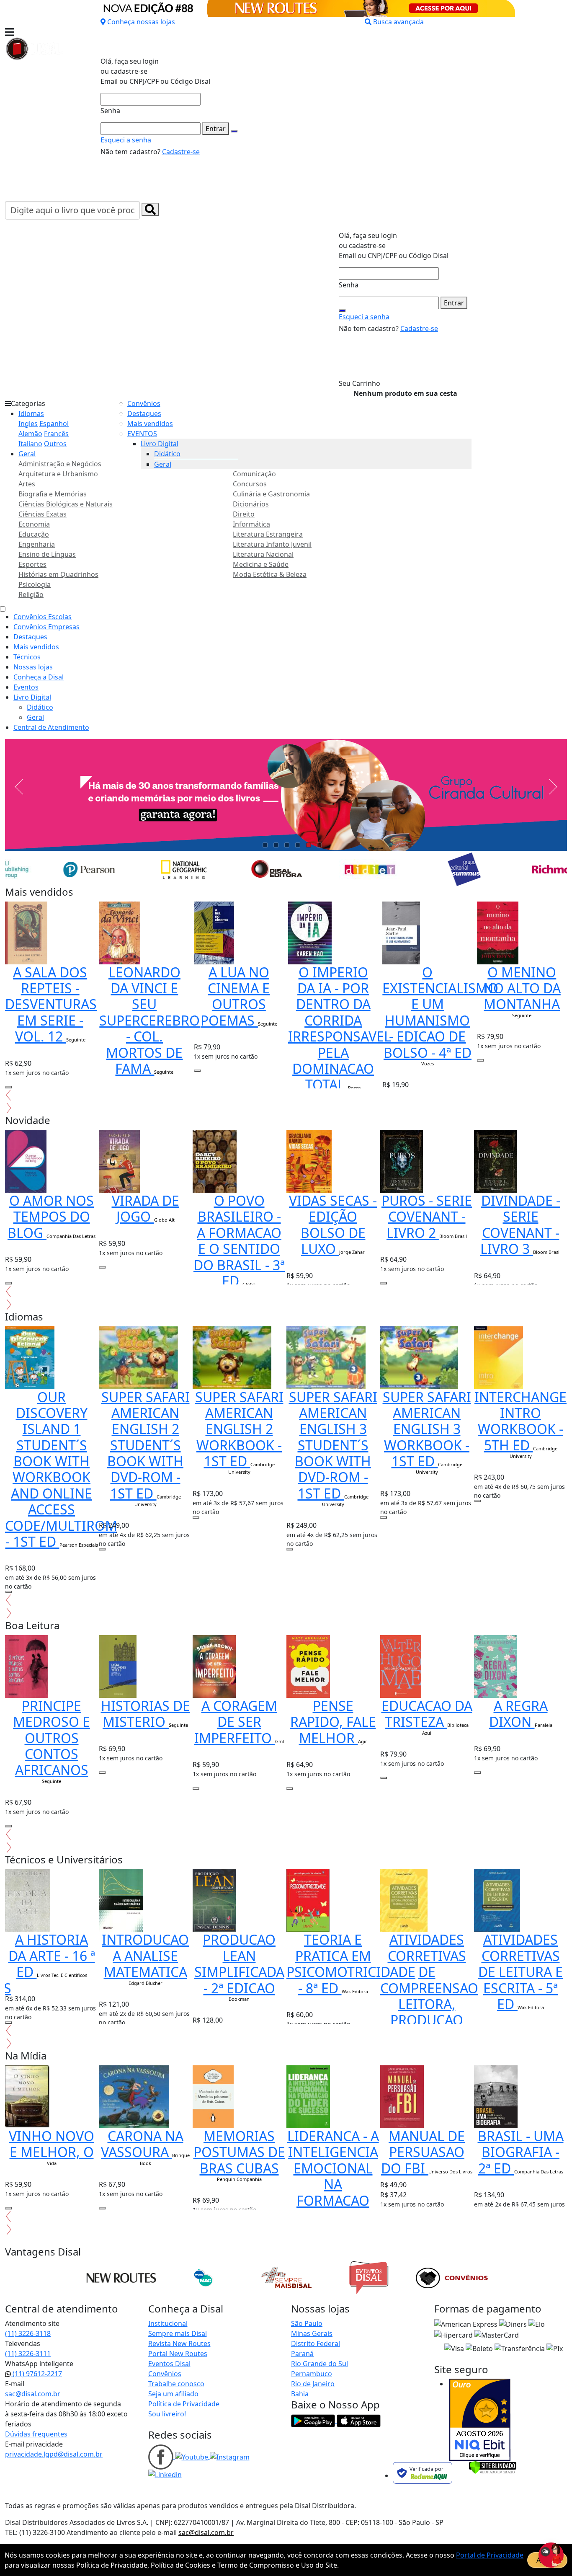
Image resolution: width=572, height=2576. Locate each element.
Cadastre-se (181, 152)
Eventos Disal (169, 2364)
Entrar (216, 129)
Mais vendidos (150, 424)
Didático (167, 454)
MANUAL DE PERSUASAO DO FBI (423, 2152)
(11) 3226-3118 (28, 2333)
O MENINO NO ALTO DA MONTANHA (522, 988)
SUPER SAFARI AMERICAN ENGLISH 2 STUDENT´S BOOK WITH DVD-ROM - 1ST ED (146, 1445)
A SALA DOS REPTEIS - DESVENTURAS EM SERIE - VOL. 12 (51, 1004)
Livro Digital (160, 444)
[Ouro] (480, 2420)
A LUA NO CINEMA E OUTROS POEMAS (235, 996)
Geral (27, 454)
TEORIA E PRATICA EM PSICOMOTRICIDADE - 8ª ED (351, 1964)
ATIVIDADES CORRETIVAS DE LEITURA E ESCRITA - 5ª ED (520, 1972)
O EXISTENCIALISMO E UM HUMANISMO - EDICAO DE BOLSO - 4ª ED (440, 1012)
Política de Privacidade (184, 2404)
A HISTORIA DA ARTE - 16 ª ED (52, 1956)
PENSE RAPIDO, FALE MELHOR (333, 1722)
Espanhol (54, 424)
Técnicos (27, 657)
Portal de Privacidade (490, 2555)
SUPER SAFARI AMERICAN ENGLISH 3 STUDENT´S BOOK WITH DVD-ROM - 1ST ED (333, 1445)
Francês (56, 434)
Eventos (26, 687)
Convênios (144, 403)
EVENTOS (142, 434)
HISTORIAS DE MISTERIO (146, 1714)
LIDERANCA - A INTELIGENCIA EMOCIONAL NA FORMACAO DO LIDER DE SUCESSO (333, 2184)
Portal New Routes (178, 2354)
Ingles (28, 424)
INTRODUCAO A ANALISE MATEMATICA (145, 1956)
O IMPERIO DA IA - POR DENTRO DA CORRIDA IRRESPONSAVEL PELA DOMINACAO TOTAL (340, 1028)
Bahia (300, 2394)
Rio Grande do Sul (319, 2364)
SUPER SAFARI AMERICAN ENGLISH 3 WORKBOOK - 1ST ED (427, 1429)
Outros (55, 444)
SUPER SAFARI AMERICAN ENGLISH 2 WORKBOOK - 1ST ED (239, 1429)
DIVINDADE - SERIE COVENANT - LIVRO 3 (520, 1225)
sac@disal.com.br (33, 2394)
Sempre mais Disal (178, 2333)
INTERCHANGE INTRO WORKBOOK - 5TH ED (520, 1421)
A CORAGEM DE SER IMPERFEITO (236, 1722)
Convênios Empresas (46, 627)
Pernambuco (312, 2374)
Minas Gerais (312, 2333)
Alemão (30, 434)
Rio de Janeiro (313, 2384)
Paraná (302, 2354)
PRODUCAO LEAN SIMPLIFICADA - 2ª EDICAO (239, 1964)
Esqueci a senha (126, 140)
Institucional (168, 2323)
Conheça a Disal (39, 677)
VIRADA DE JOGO (146, 1208)
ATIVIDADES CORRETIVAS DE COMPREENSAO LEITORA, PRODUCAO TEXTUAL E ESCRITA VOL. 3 (429, 2004)
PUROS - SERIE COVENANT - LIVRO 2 (427, 1217)
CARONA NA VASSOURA (142, 2144)
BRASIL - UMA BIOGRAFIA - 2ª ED (521, 2152)
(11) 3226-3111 (28, 2354)
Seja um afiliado (173, 2394)
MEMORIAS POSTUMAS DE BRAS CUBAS (239, 2152)
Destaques (144, 413)
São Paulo (307, 2323)
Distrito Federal (316, 2343)
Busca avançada (398, 22)
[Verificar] (493, 2467)
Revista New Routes (179, 2343)
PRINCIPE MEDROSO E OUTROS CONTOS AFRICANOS (52, 1738)
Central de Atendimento (51, 727)
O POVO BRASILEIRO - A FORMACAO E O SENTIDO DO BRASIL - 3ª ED (239, 1241)
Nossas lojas (33, 667)
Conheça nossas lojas (141, 22)
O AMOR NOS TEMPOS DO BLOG (51, 1217)
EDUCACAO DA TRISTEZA (427, 1714)
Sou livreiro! (167, 2414)
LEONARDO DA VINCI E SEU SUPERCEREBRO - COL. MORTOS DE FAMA (149, 1020)
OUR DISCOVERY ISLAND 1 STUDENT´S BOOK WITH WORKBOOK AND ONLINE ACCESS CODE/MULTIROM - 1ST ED (61, 1469)
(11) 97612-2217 (36, 2374)
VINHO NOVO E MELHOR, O (52, 2144)
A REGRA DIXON (518, 1714)
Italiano (30, 444)
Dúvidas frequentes (36, 2434)
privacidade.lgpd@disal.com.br (54, 2454)
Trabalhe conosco (176, 2384)
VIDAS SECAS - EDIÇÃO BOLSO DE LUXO (333, 1225)
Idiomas (31, 413)
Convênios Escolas (43, 617)
